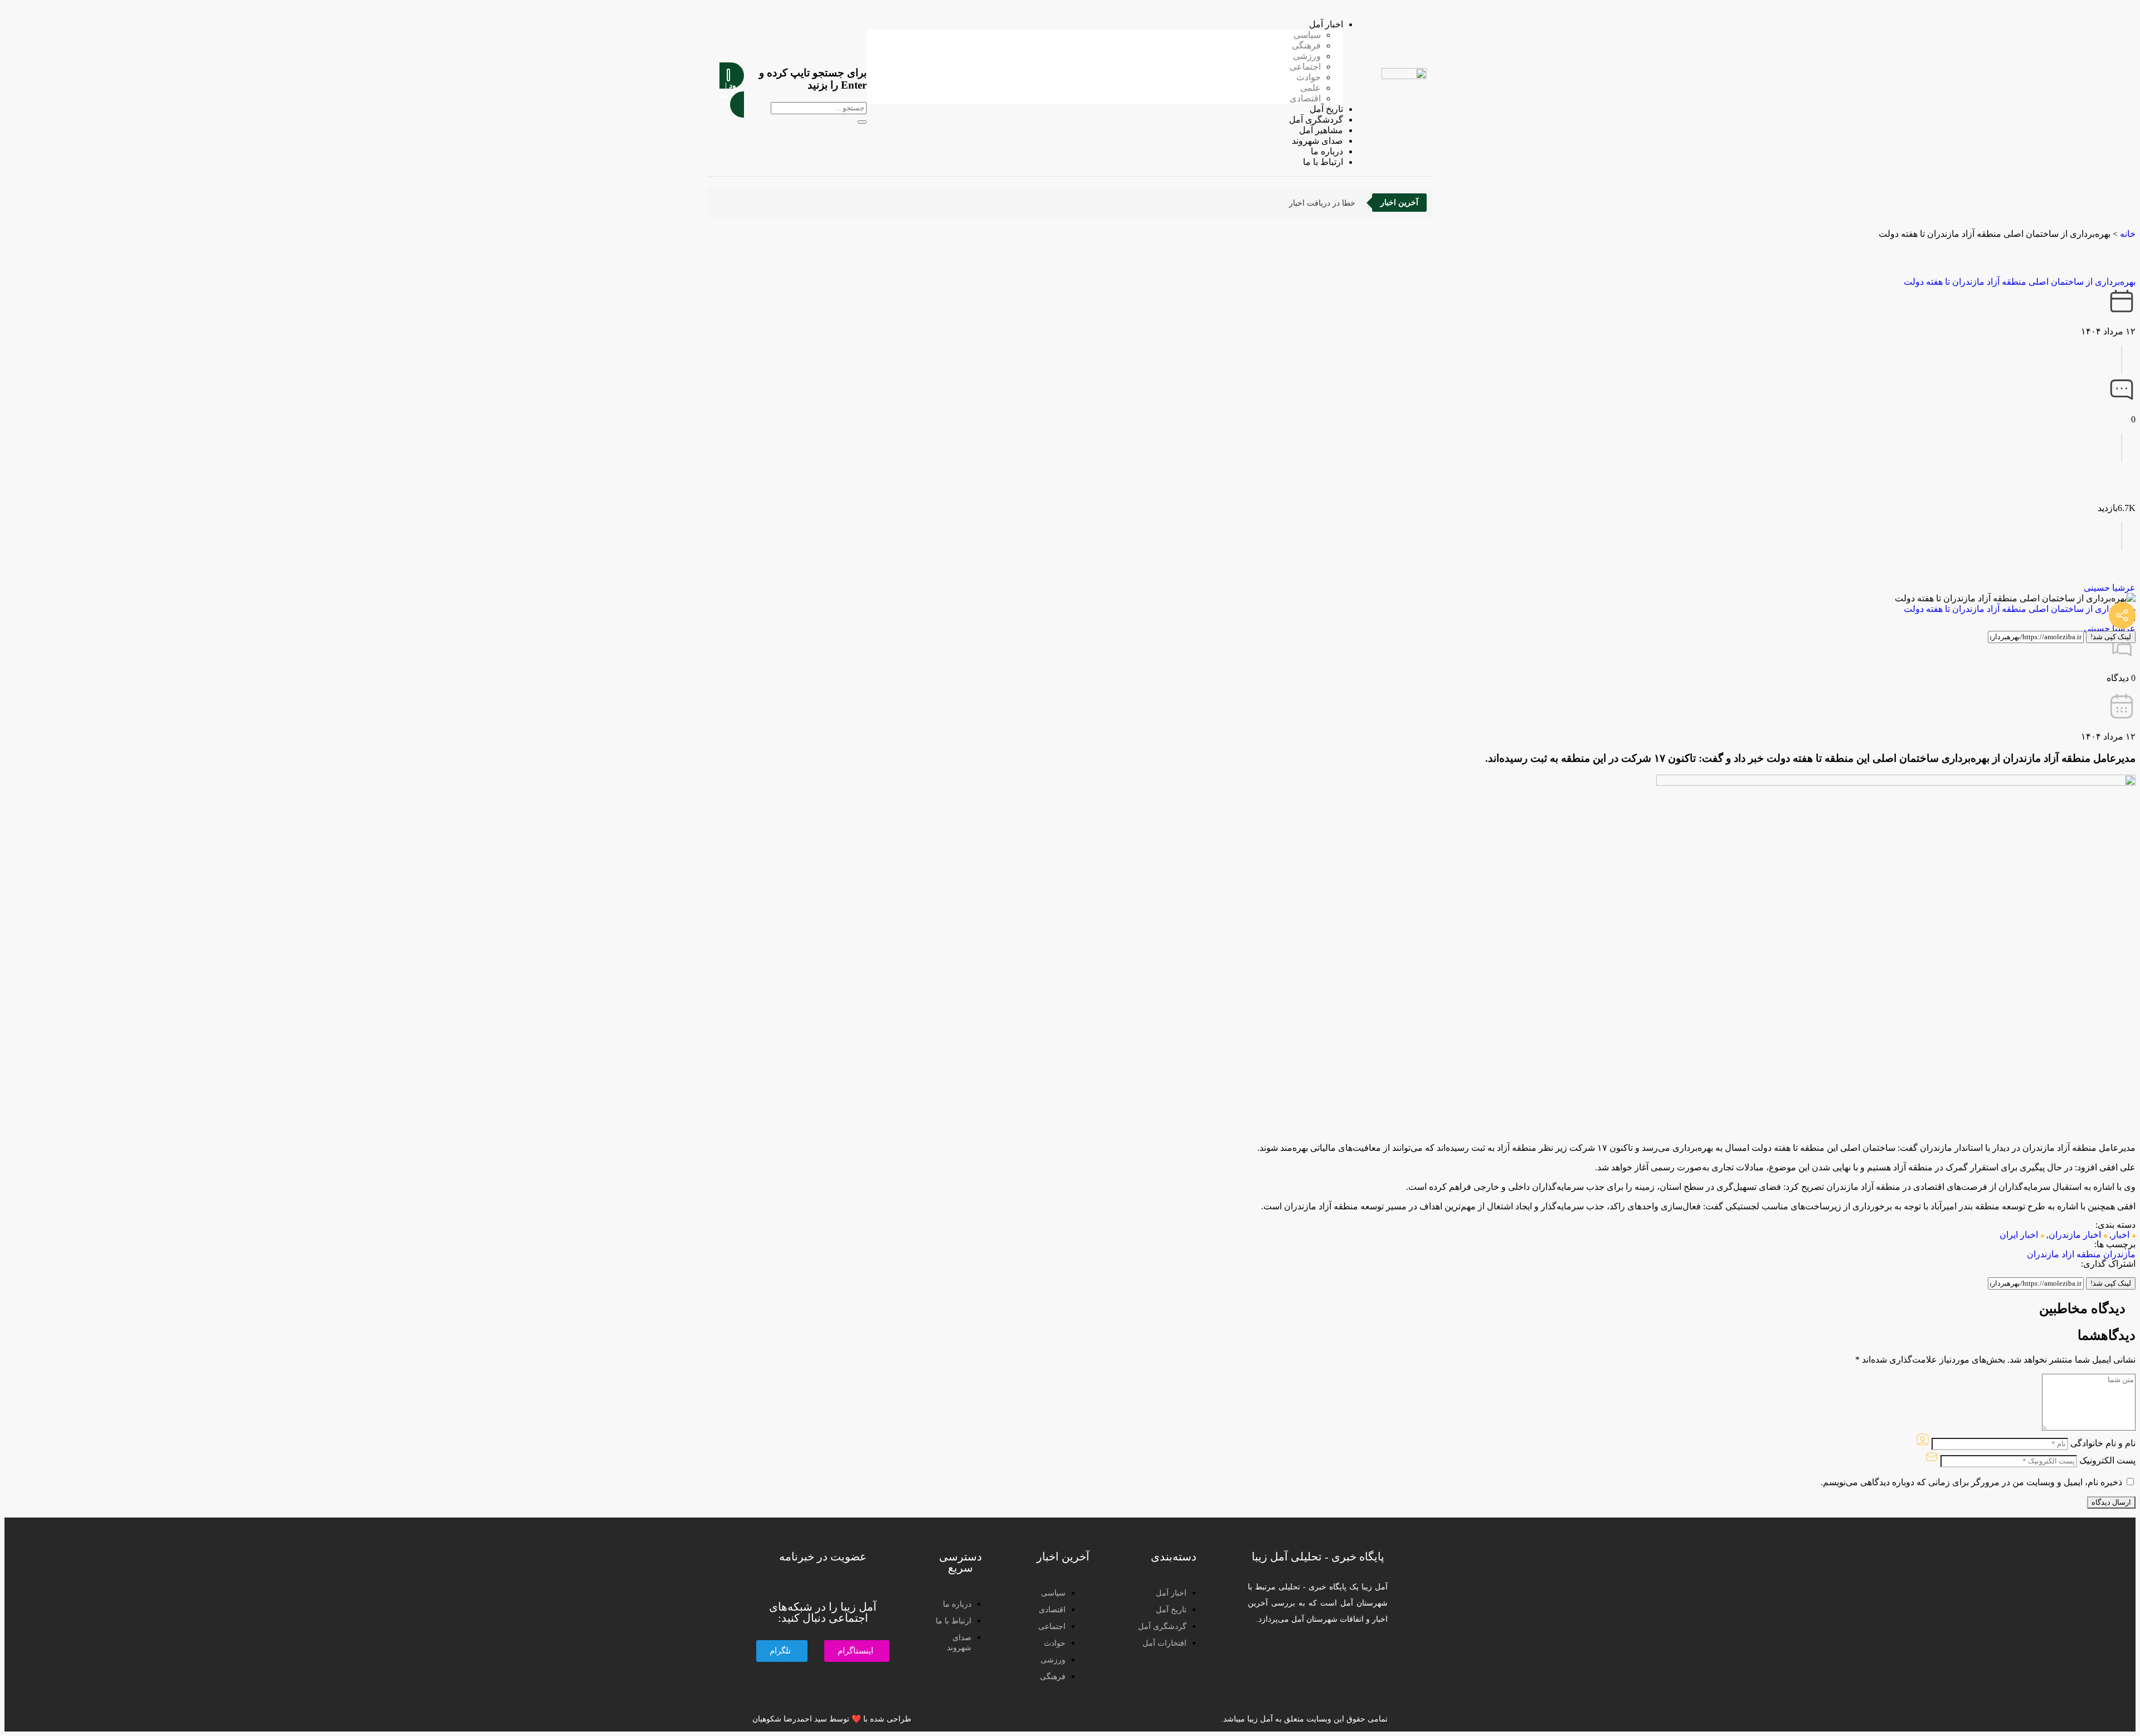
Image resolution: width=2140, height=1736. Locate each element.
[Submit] (862, 122)
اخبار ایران (2019, 1235)
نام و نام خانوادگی (2103, 1443)
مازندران (2119, 1254)
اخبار (2120, 1235)
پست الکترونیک (2107, 1460)
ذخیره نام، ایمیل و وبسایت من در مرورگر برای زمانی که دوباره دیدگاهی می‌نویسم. (1971, 1482)
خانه (2128, 234)
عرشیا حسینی (2110, 588)
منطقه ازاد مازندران (2064, 1254)
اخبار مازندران (2075, 1235)
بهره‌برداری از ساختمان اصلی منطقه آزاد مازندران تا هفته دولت (2020, 282)
